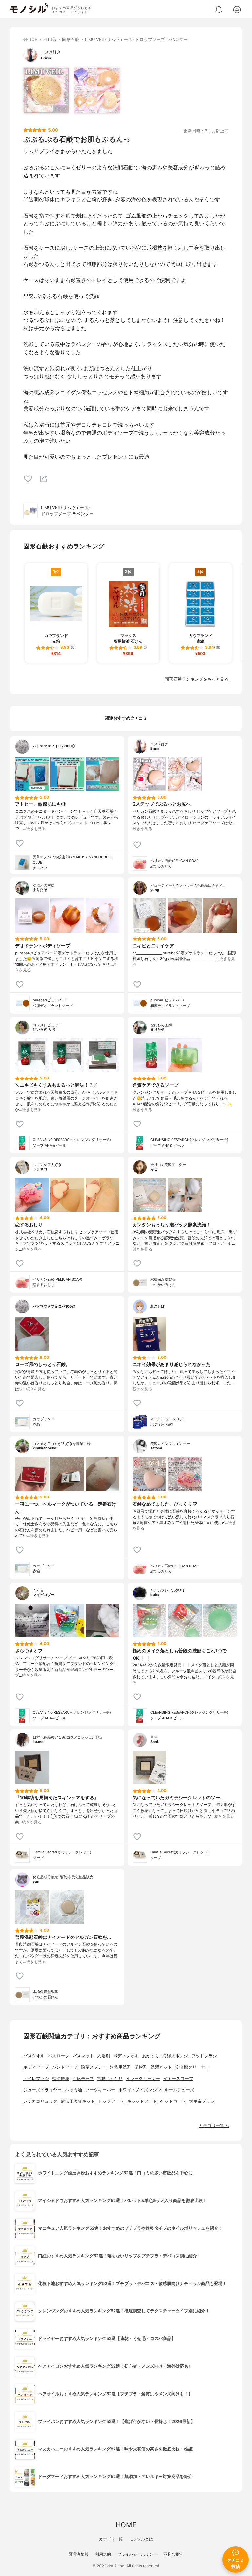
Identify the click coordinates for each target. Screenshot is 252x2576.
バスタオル (34, 2056)
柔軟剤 (141, 2067)
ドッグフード (111, 2101)
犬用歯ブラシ (202, 2101)
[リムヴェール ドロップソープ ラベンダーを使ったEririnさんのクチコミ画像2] (97, 90)
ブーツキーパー (100, 2090)
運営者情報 (79, 2554)
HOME (126, 2525)
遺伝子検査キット (78, 2101)
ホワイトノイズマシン (140, 2090)
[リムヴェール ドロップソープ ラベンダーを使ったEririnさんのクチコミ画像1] (46, 90)
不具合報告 (173, 2554)
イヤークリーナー (143, 2079)
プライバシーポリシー (137, 2554)
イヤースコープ (178, 2079)
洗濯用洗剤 (121, 2067)
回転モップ (83, 2079)
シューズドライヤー (42, 2090)
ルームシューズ (179, 2090)
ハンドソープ (65, 2067)
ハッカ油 (73, 2090)
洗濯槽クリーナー (192, 2067)
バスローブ (59, 2056)
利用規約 (103, 2554)
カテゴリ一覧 (111, 2539)
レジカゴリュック (40, 2101)
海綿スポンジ (175, 2056)
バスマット (83, 2056)
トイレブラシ (36, 2079)
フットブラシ (204, 2056)
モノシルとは (141, 2539)
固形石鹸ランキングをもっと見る (197, 679)
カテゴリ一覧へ (214, 2126)
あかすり (151, 2056)
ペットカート (173, 2101)
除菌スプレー (94, 2067)
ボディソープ (36, 2067)
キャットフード (142, 2101)
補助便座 (61, 2079)
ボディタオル (126, 2056)
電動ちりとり (110, 2079)
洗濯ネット (161, 2067)
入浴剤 (104, 2056)
